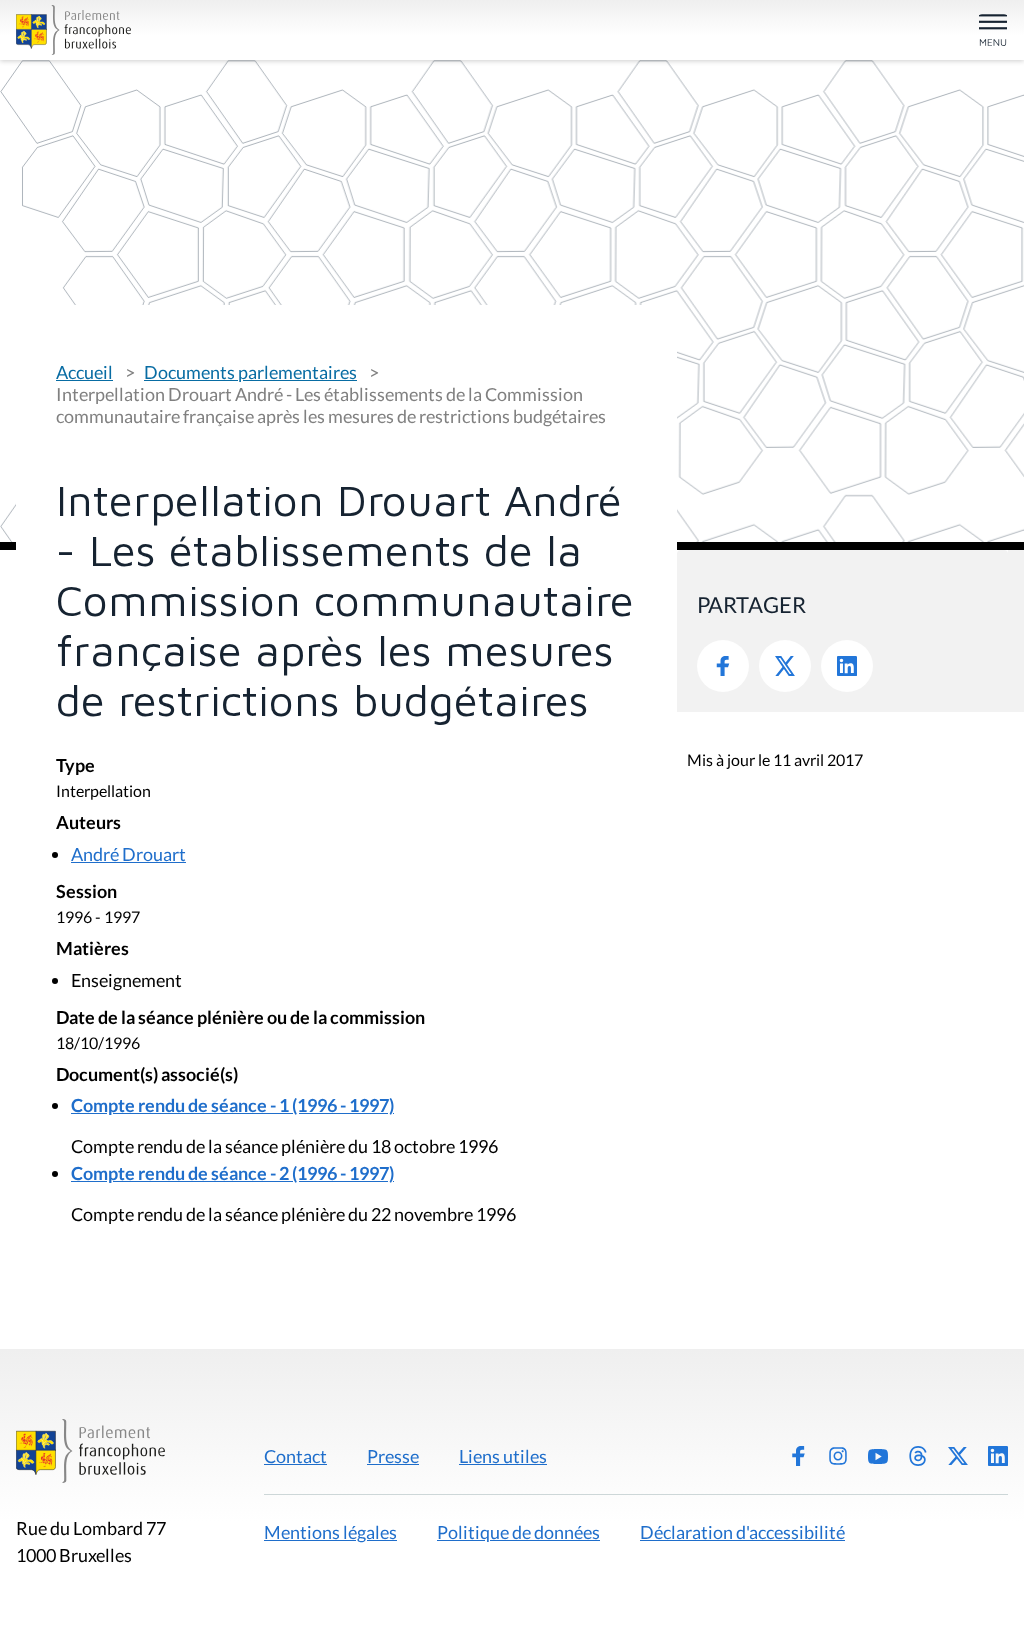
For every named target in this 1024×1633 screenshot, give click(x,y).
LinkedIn (847, 666)
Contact (295, 1456)
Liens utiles (503, 1456)
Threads (918, 1456)
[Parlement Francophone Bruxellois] (178, 30)
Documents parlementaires (250, 372)
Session (86, 892)
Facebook (723, 666)
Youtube (878, 1456)
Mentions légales (330, 1532)
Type (75, 766)
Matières (92, 949)
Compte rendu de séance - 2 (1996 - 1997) (232, 1173)
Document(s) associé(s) (147, 1075)
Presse (393, 1456)
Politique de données (518, 1532)
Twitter (785, 666)
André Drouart (128, 854)
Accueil (84, 372)
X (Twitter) (958, 1456)
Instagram (838, 1456)
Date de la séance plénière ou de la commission (240, 1018)
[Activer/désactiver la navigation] (993, 31)
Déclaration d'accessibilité (742, 1532)
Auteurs (88, 823)
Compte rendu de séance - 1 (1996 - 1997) (232, 1105)
